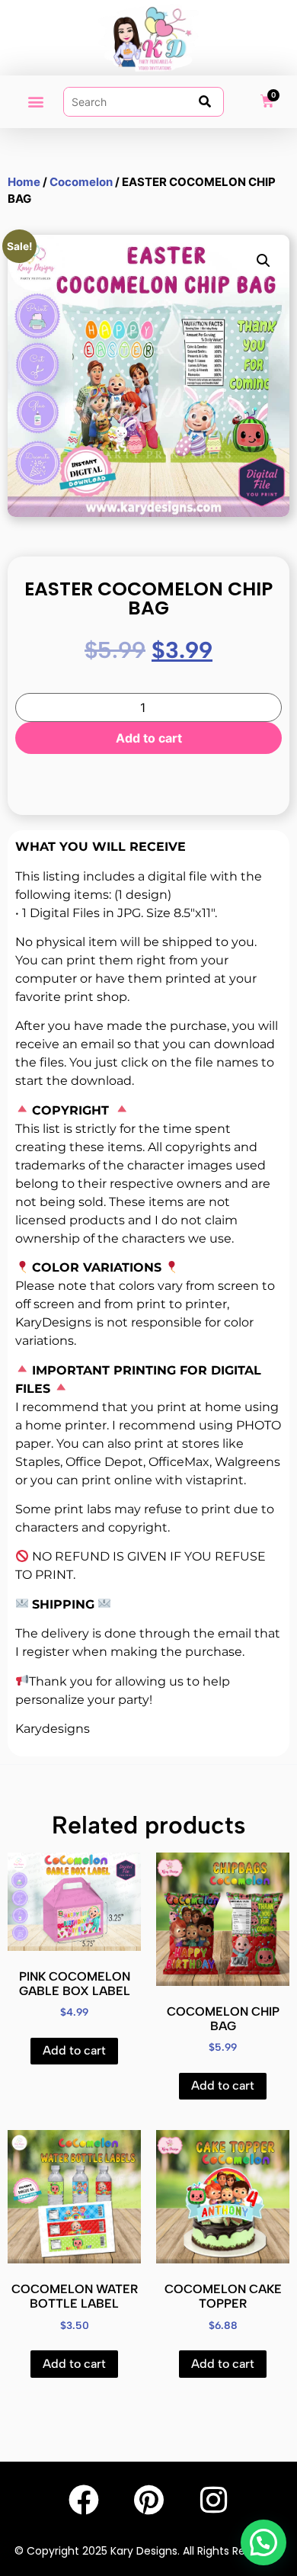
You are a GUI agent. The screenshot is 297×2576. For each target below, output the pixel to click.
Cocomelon (81, 182)
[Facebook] (84, 2500)
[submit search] (205, 101)
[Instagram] (213, 2500)
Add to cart (149, 738)
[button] (35, 102)
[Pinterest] (148, 2500)
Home (24, 182)
